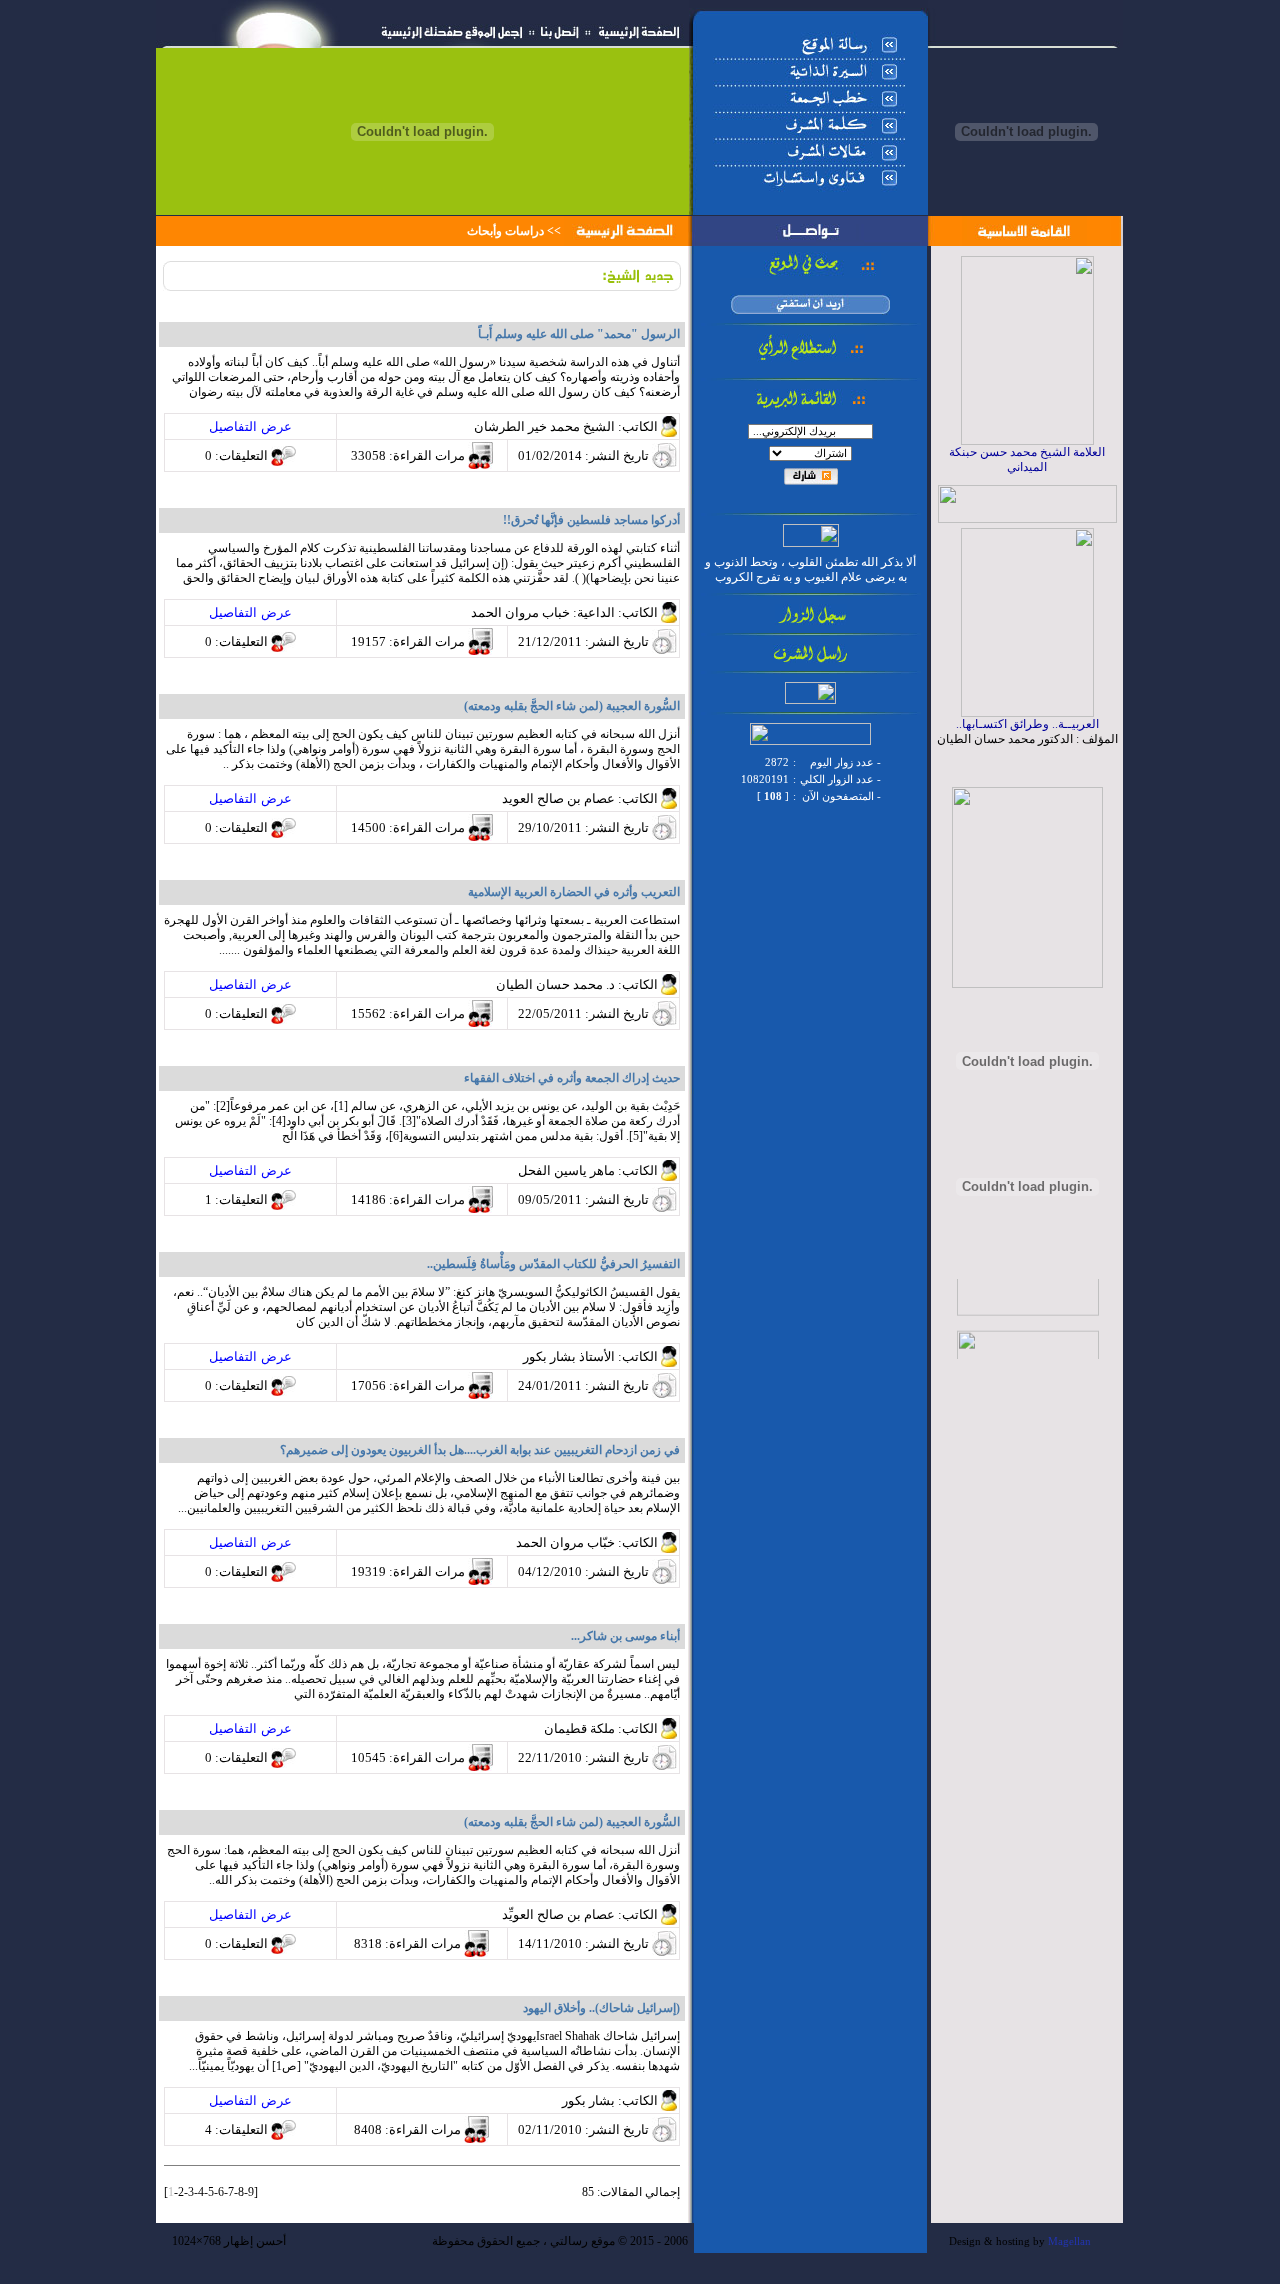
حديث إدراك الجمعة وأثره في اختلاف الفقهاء (572, 1078)
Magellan (1069, 2241)
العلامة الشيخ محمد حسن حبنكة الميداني (1027, 459)
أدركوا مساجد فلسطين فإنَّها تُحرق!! (591, 520)
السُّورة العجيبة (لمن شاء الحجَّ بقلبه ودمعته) (572, 706)
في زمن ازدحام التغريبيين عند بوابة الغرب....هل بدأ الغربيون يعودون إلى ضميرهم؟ (480, 1450)
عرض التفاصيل (250, 426)
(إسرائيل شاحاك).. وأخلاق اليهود (601, 2008)
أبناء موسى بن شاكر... (625, 1636)
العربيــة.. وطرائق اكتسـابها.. (1027, 724)
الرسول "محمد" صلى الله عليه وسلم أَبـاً (579, 334)
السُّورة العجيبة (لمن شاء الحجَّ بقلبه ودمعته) (572, 1822)
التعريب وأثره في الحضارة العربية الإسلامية (574, 892)
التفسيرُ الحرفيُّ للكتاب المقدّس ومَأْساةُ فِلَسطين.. (553, 1264)
